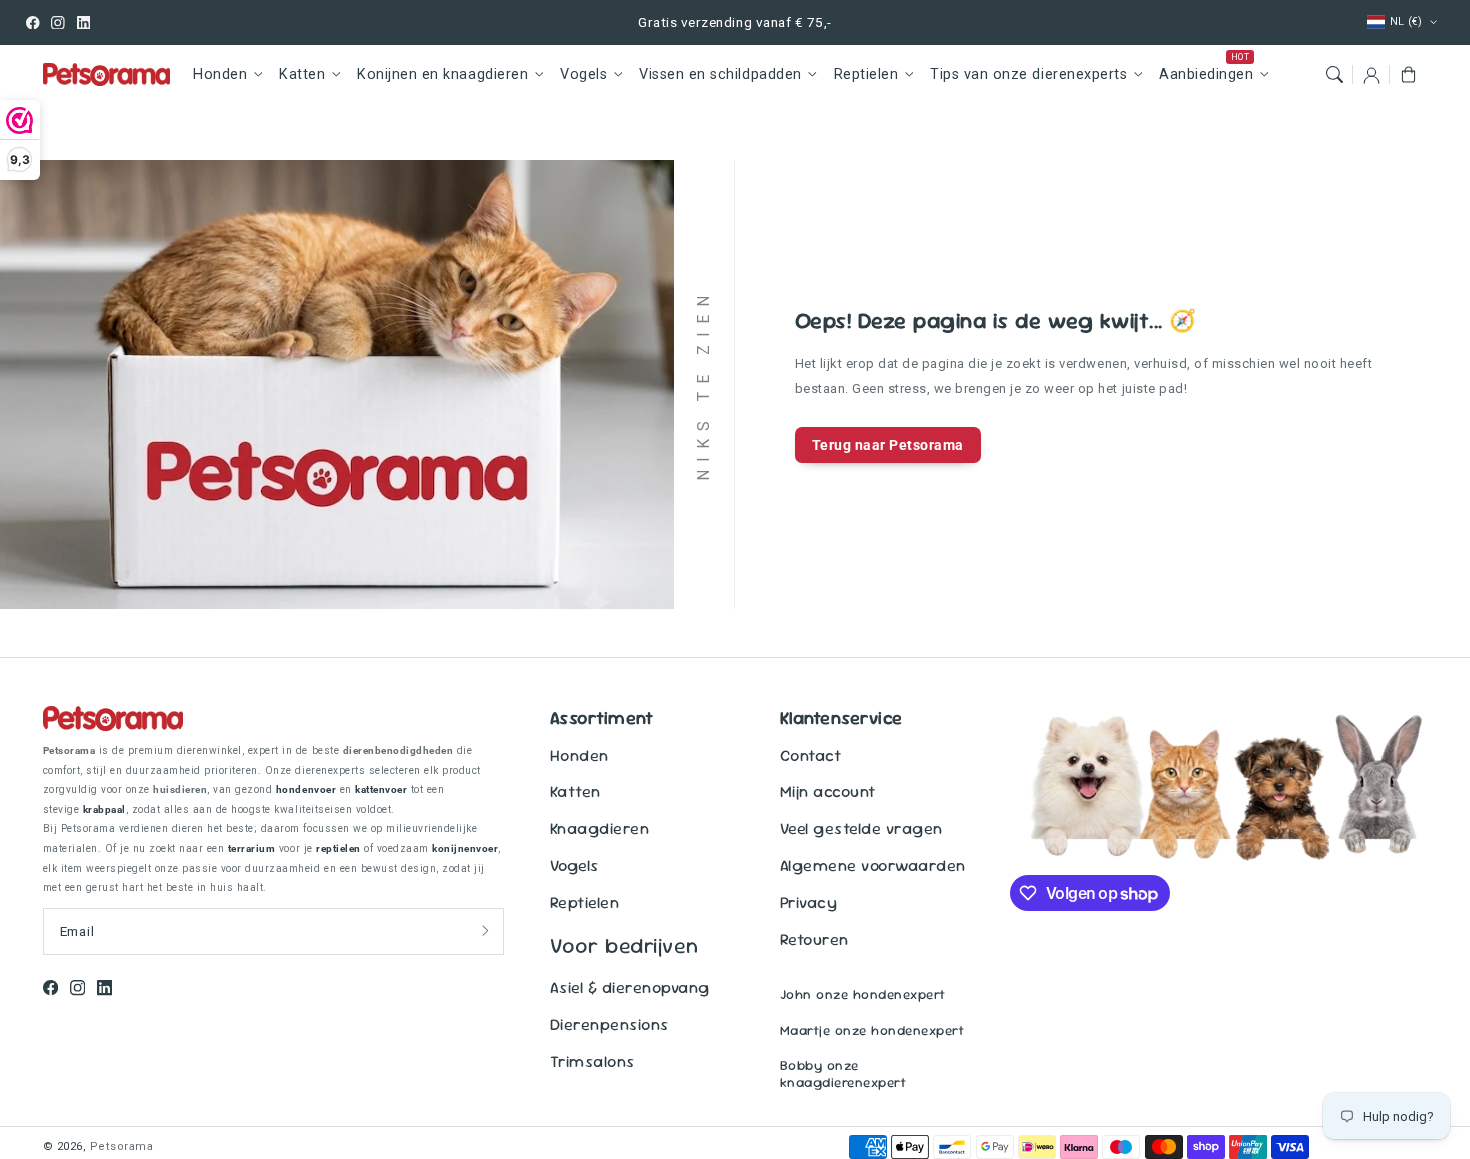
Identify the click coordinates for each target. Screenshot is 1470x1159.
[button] (1333, 74)
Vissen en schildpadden (720, 74)
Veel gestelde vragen (861, 828)
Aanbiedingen (1206, 74)
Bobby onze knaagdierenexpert (843, 1074)
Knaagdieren (600, 828)
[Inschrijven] (485, 931)
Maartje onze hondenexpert (872, 1030)
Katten (302, 74)
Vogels (583, 74)
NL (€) (1406, 21)
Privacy (809, 902)
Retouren (814, 939)
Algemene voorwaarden (873, 865)
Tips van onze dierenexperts (1028, 74)
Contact (811, 755)
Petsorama (122, 1146)
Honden (220, 74)
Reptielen (866, 74)
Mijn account (828, 791)
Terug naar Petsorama (888, 445)
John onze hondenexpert (863, 994)
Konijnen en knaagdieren (442, 74)
